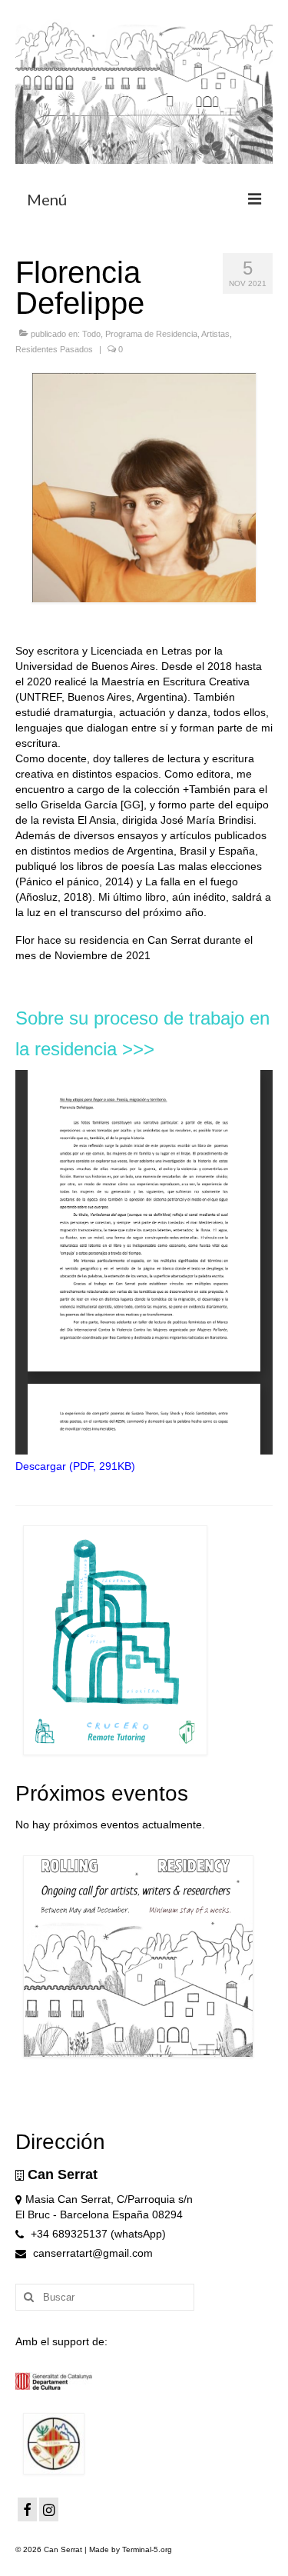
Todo (91, 334)
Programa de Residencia (151, 334)
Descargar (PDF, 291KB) (75, 1466)
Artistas (215, 334)
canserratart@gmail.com (91, 2253)
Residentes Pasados (54, 349)
